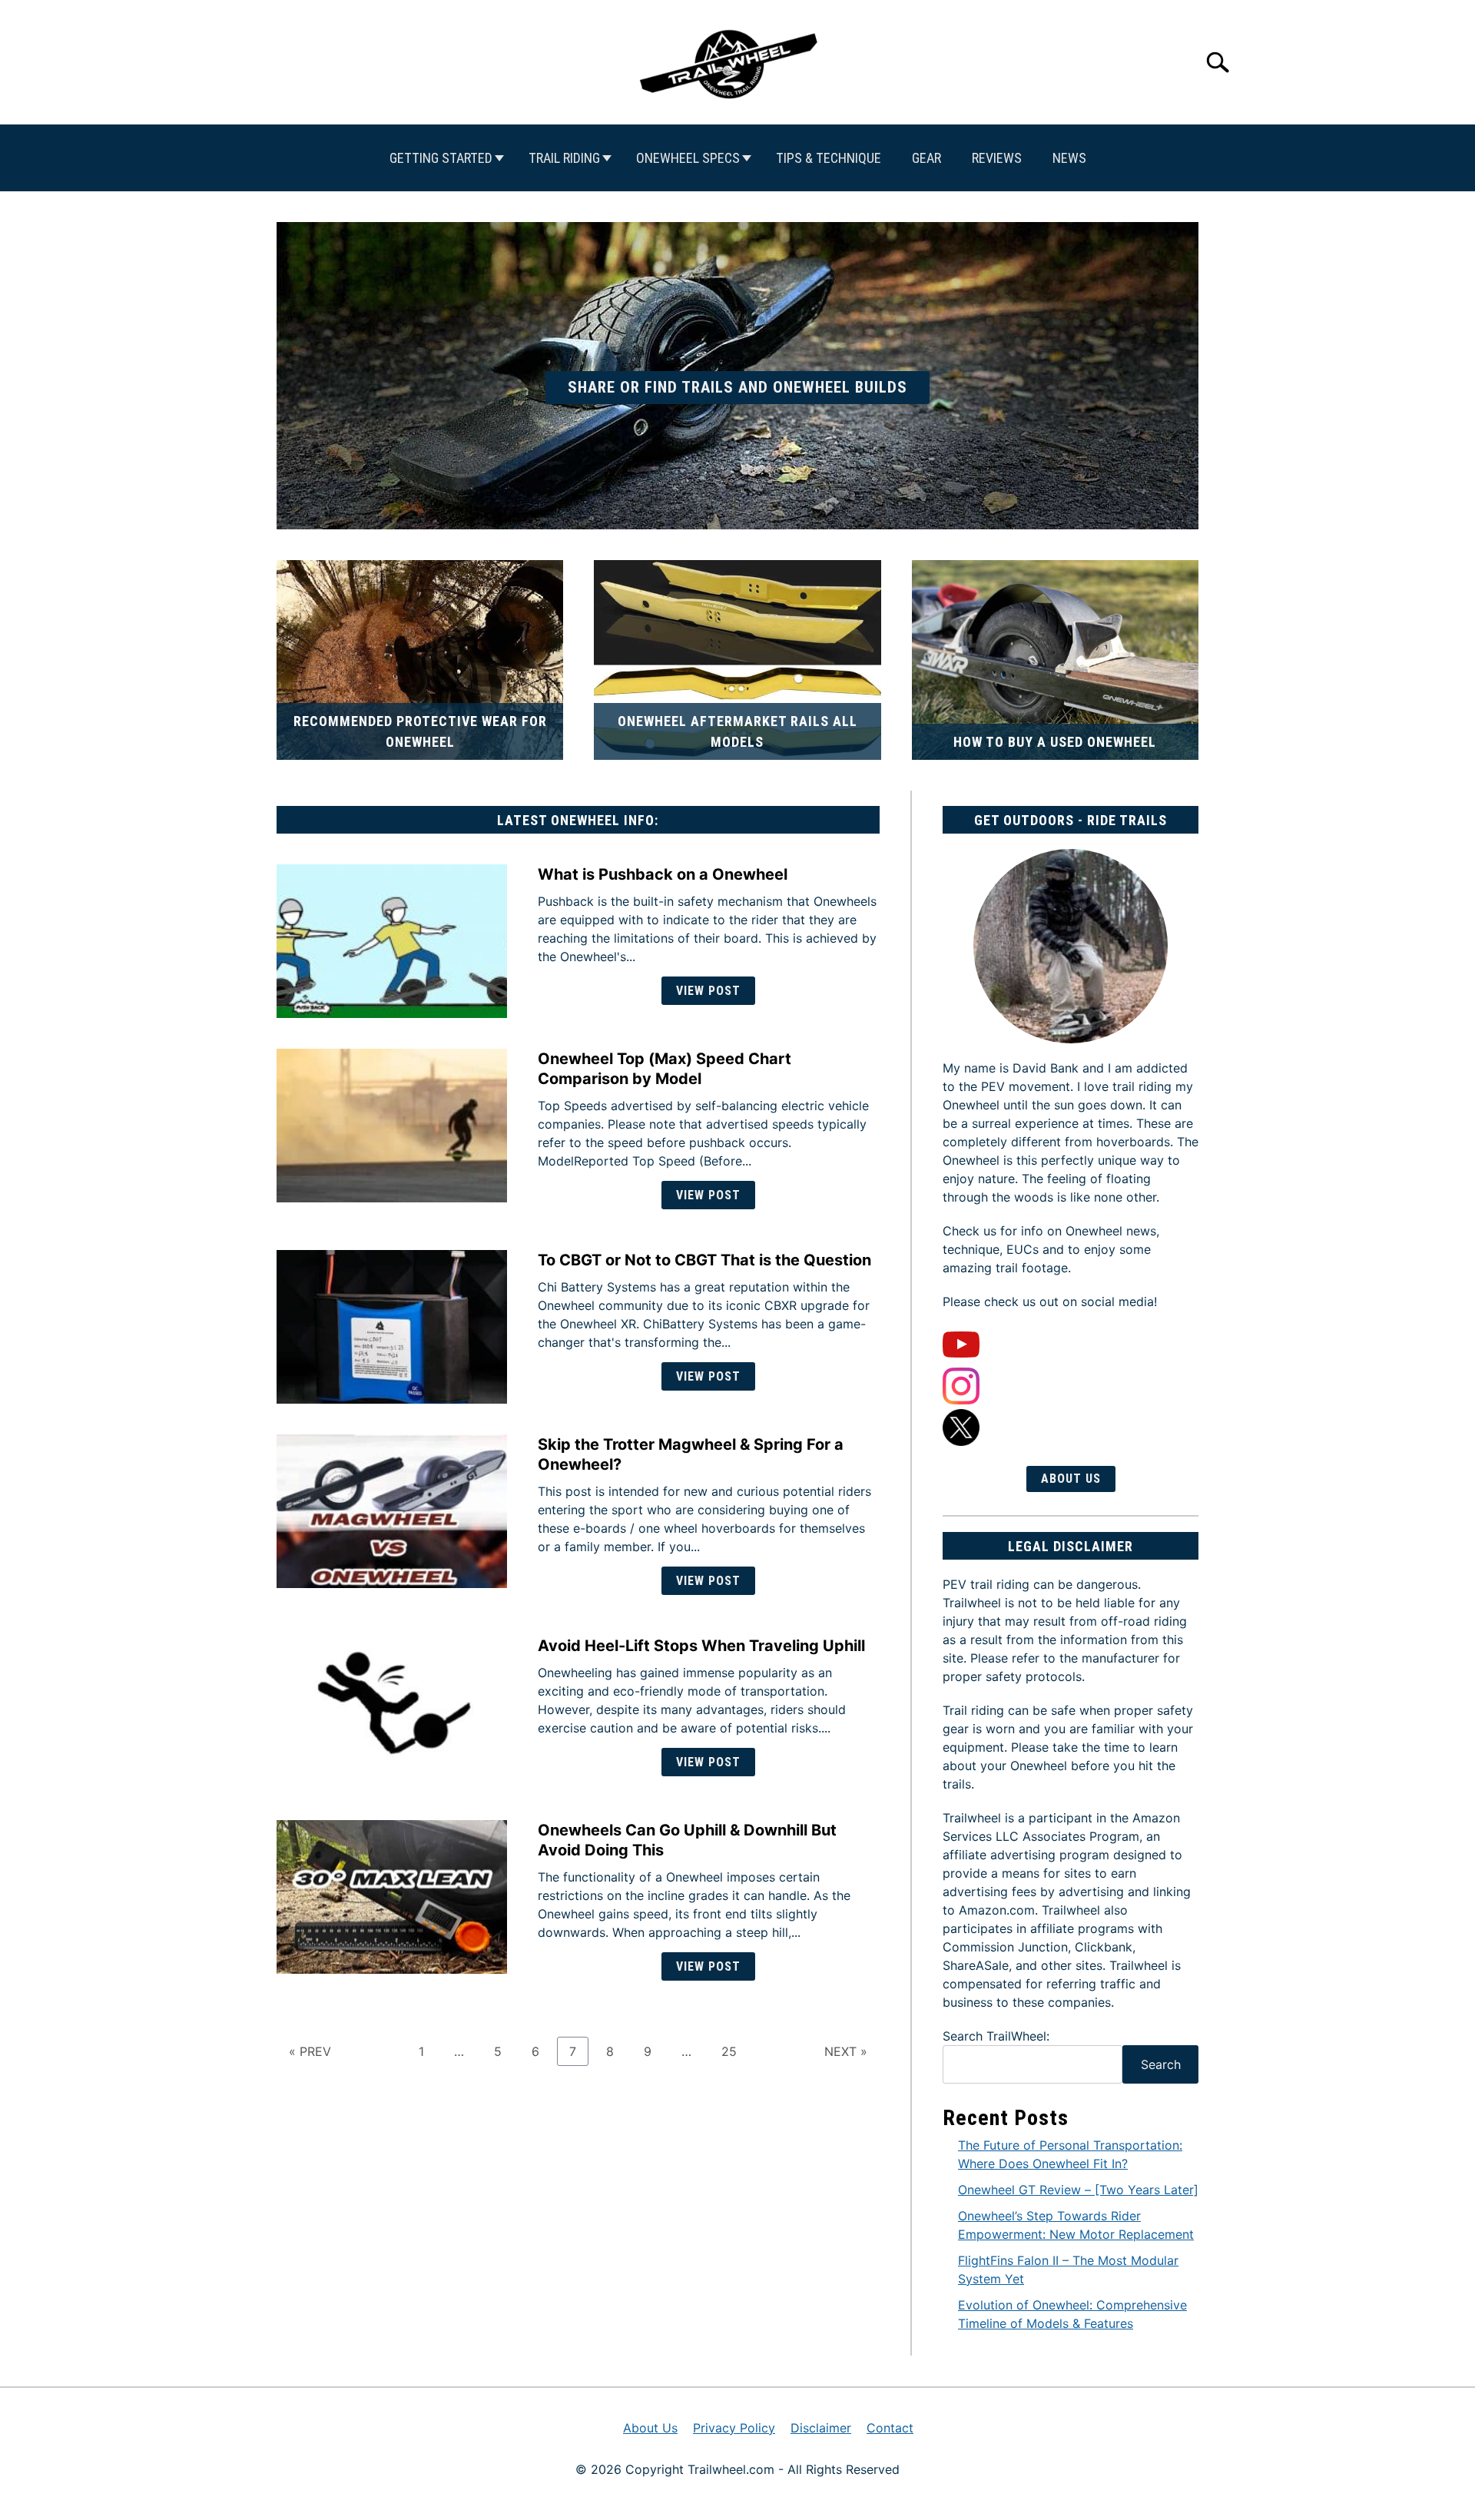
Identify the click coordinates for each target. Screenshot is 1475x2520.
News (1069, 158)
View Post (708, 991)
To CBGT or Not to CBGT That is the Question (704, 1260)
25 (735, 2051)
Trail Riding (564, 158)
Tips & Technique (829, 158)
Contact (890, 2428)
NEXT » (846, 2051)
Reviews (997, 158)
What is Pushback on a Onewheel (663, 874)
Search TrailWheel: (996, 2036)
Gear (926, 158)
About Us (1071, 1479)
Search (1161, 2064)
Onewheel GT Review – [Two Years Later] (1078, 2190)
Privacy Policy (734, 2428)
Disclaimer (821, 2428)
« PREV (310, 2051)
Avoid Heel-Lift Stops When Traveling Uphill (701, 1646)
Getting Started (441, 158)
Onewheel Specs (688, 158)
